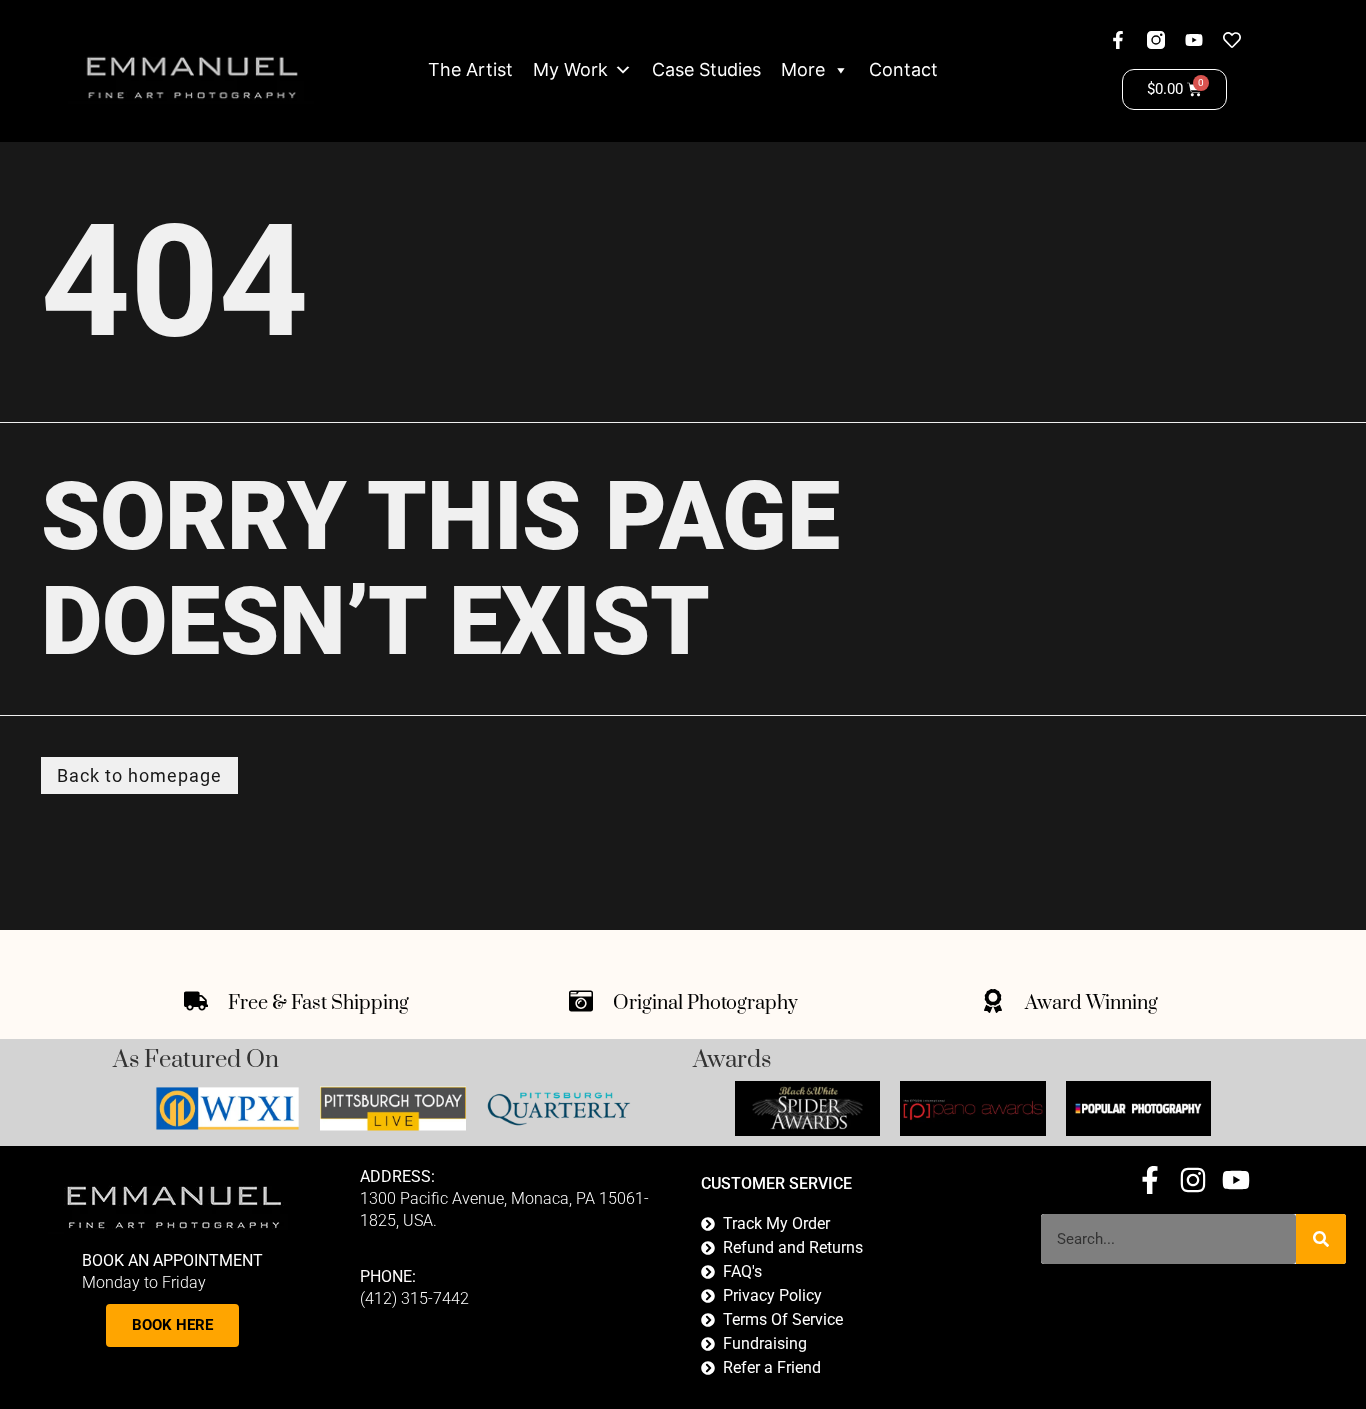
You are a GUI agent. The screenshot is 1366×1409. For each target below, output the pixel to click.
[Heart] (1232, 40)
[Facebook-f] (1118, 40)
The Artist (470, 69)
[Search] (1321, 1239)
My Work (570, 69)
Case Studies (706, 69)
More (803, 69)
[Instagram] (1193, 1180)
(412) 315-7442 (414, 1298)
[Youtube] (1194, 40)
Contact (903, 69)
